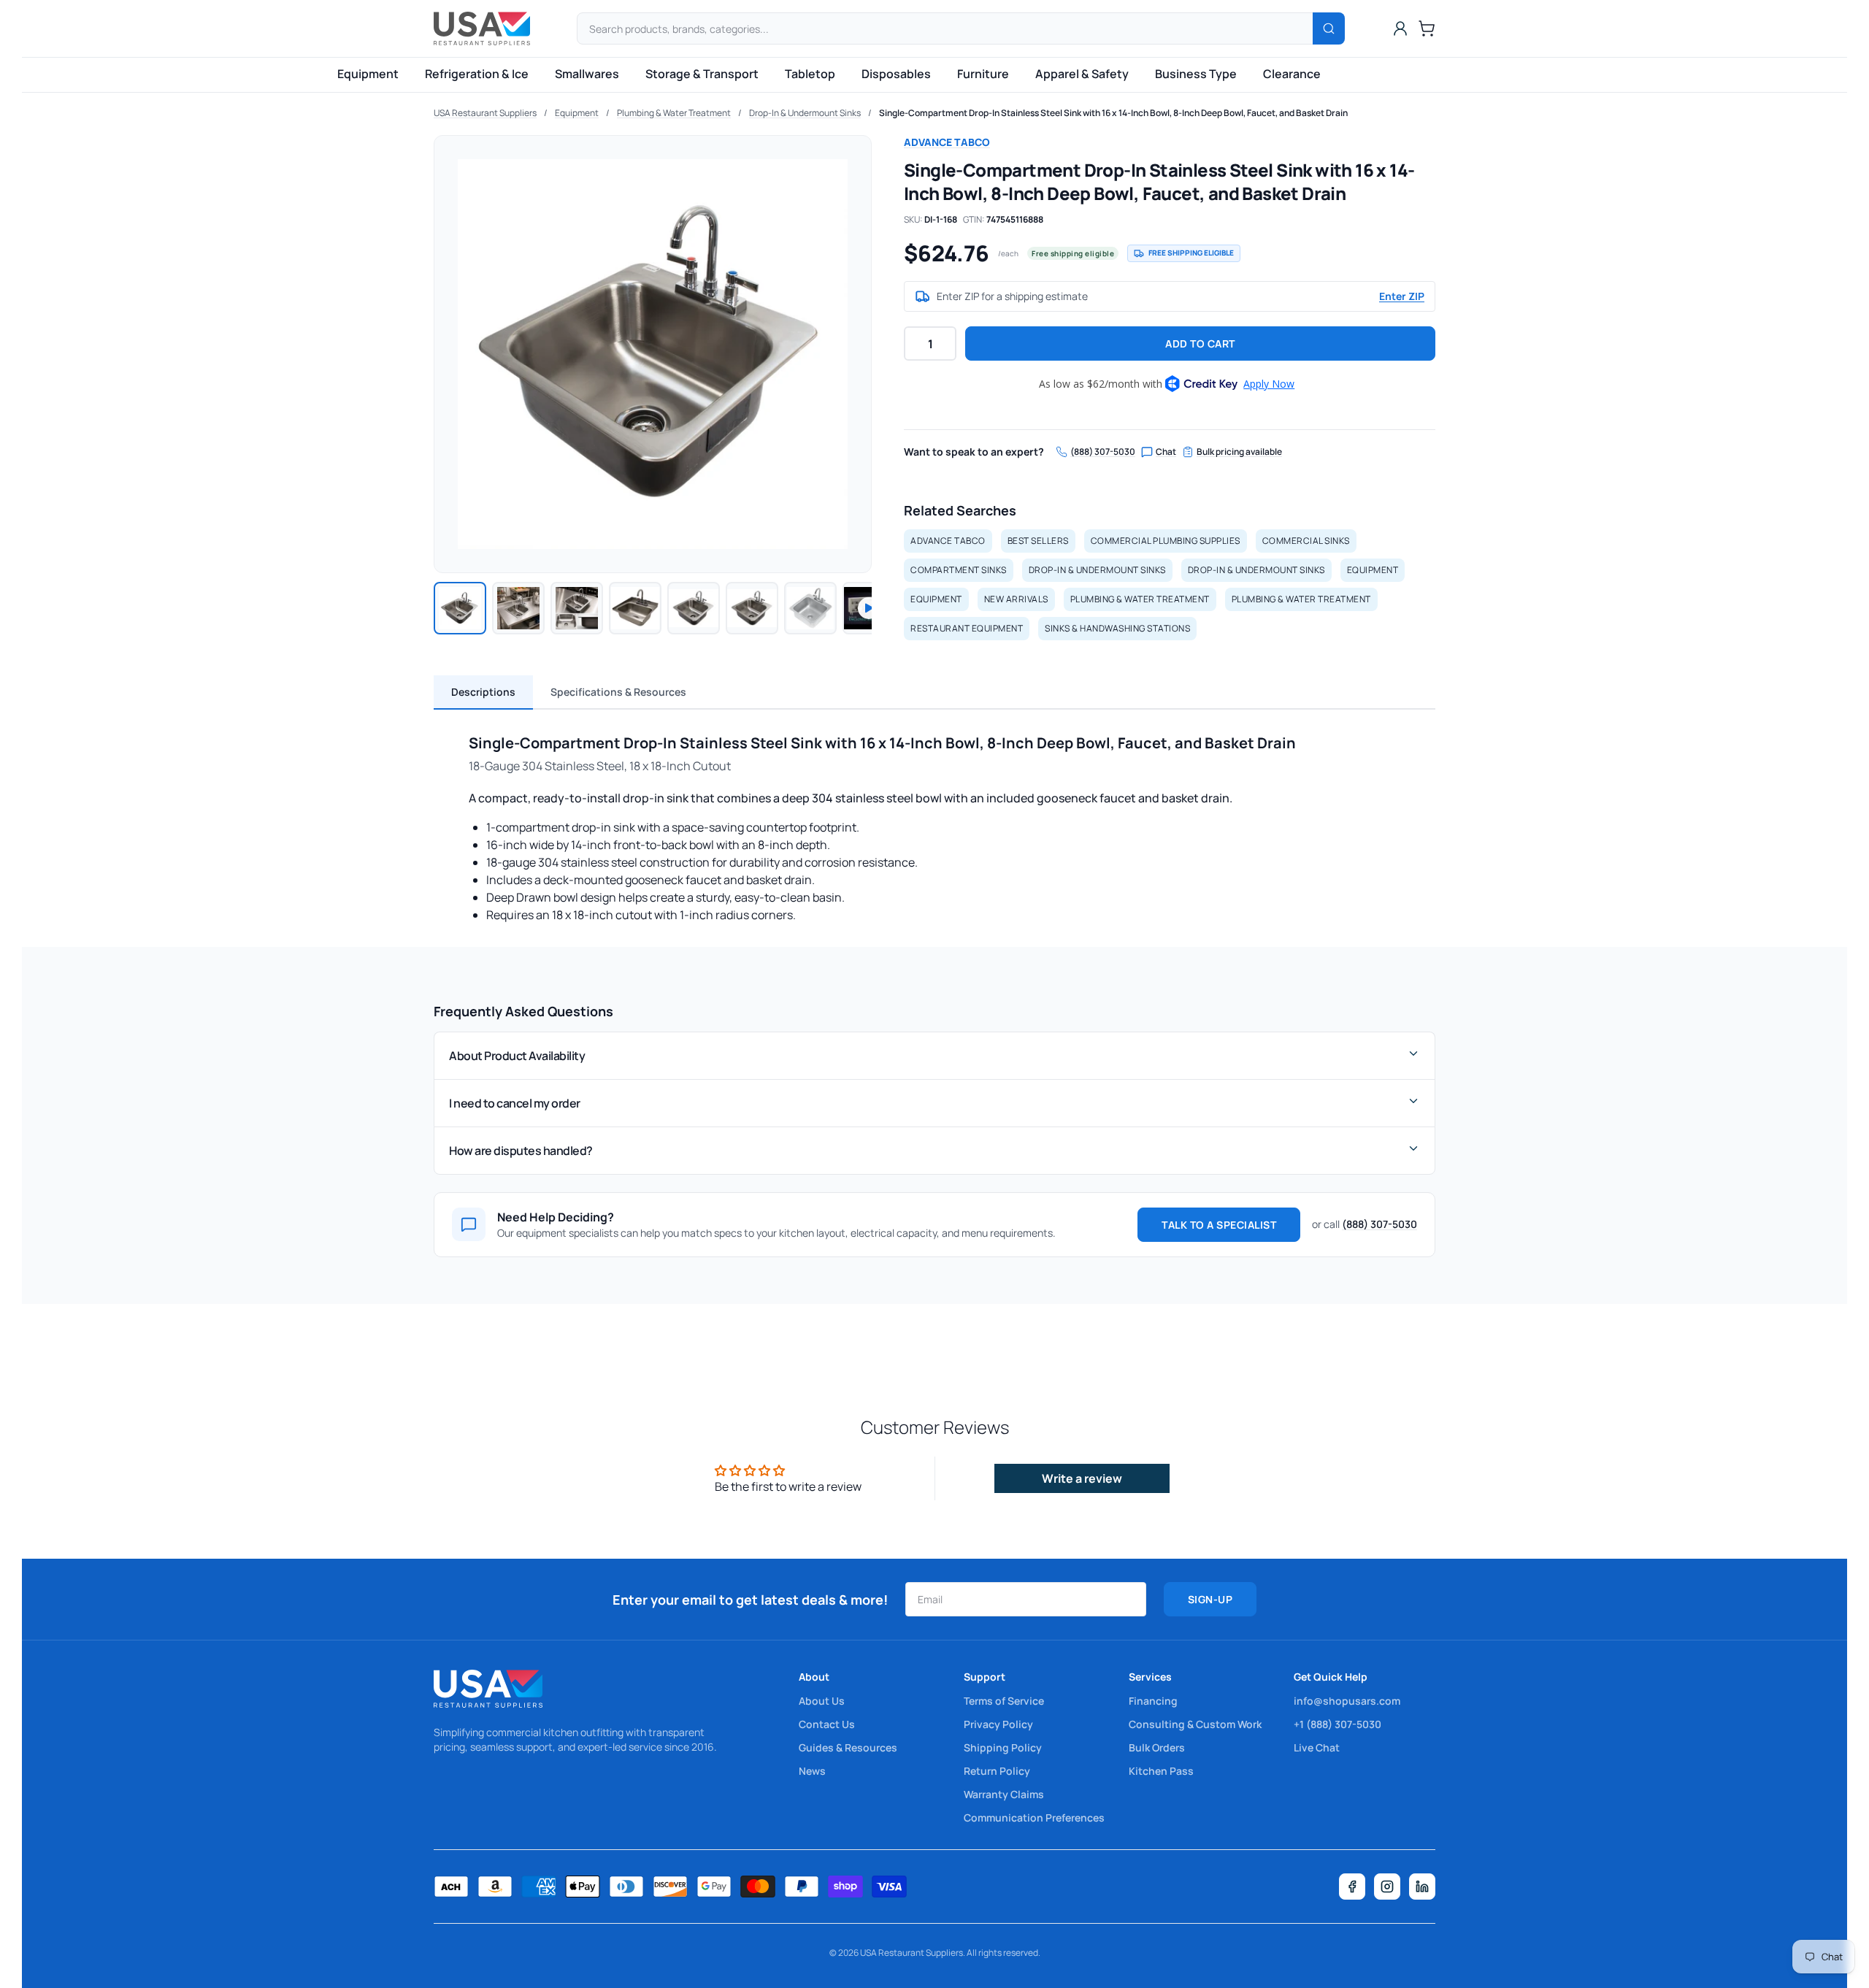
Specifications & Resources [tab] (618, 692)
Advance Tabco (947, 142)
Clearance (1292, 74)
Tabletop (810, 74)
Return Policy (997, 1771)
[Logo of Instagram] (1387, 1887)
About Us (822, 1701)
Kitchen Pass (1161, 1771)
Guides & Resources (848, 1747)
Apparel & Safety (1082, 74)
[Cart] (1427, 28)
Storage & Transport (702, 74)
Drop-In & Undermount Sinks (805, 113)
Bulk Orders (1157, 1747)
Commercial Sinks (1306, 541)
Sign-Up (1210, 1599)
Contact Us (827, 1724)
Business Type (1196, 74)
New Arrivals (1016, 599)
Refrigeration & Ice (477, 74)
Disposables (896, 74)
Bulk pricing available (1239, 452)
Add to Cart (1200, 344)
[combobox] (961, 28)
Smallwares (587, 74)
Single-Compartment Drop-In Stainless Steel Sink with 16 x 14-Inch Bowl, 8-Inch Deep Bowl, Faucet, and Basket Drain (1113, 113)
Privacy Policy (998, 1724)
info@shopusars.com (1347, 1701)
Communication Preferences (1034, 1818)
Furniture (983, 74)
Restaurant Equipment (967, 628)
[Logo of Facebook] (1352, 1887)
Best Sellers (1038, 541)
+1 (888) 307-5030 (1338, 1724)
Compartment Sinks (959, 570)
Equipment (368, 74)
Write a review (1082, 1478)
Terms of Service (1004, 1701)
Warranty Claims (1004, 1794)
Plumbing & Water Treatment (674, 113)
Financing (1153, 1701)
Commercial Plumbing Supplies (1166, 541)
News (812, 1771)
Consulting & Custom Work (1195, 1724)
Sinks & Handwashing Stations (1117, 628)
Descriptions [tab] (483, 692)
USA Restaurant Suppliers (485, 113)
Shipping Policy (1003, 1747)
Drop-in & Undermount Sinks (1097, 570)
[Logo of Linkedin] (1422, 1887)
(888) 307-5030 (1103, 452)
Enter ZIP (1402, 296)
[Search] (1329, 28)
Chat (1166, 452)
